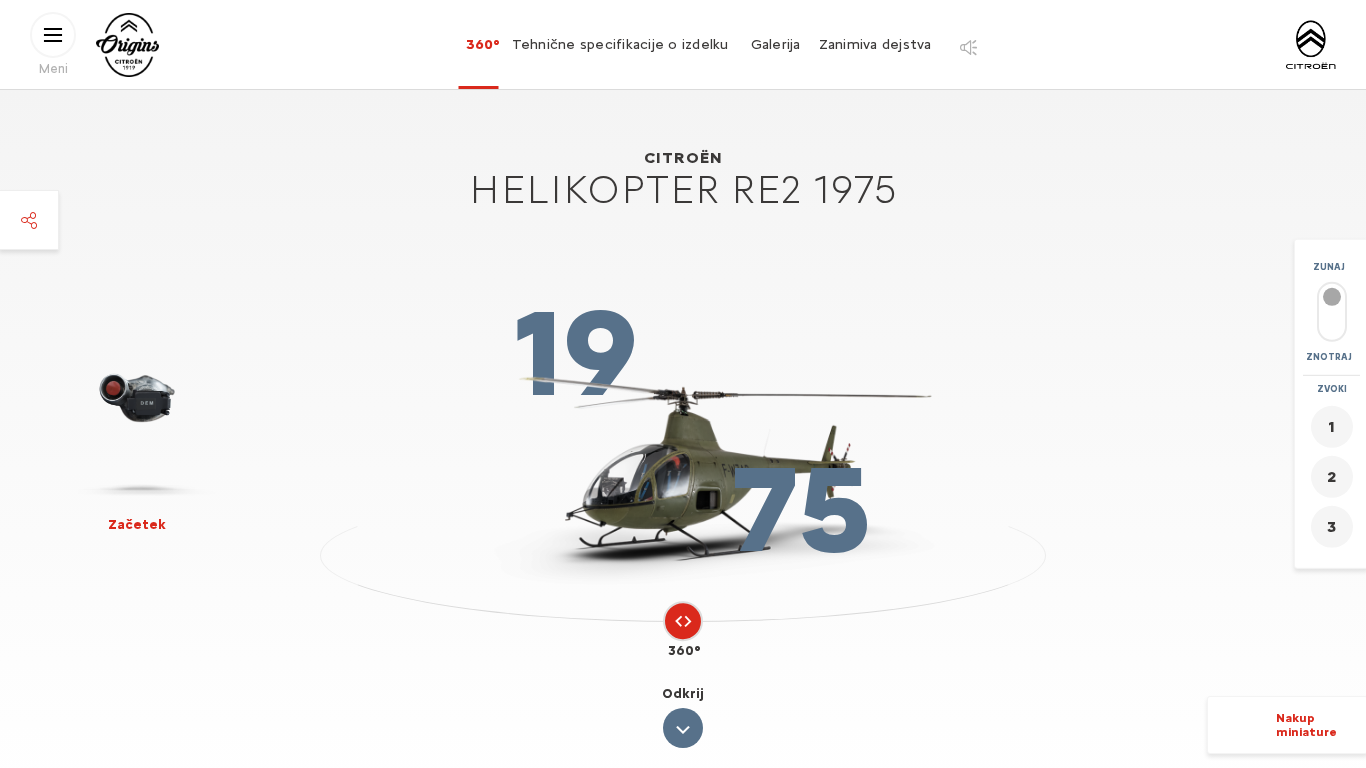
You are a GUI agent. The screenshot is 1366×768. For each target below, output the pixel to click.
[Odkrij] (683, 728)
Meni (53, 67)
